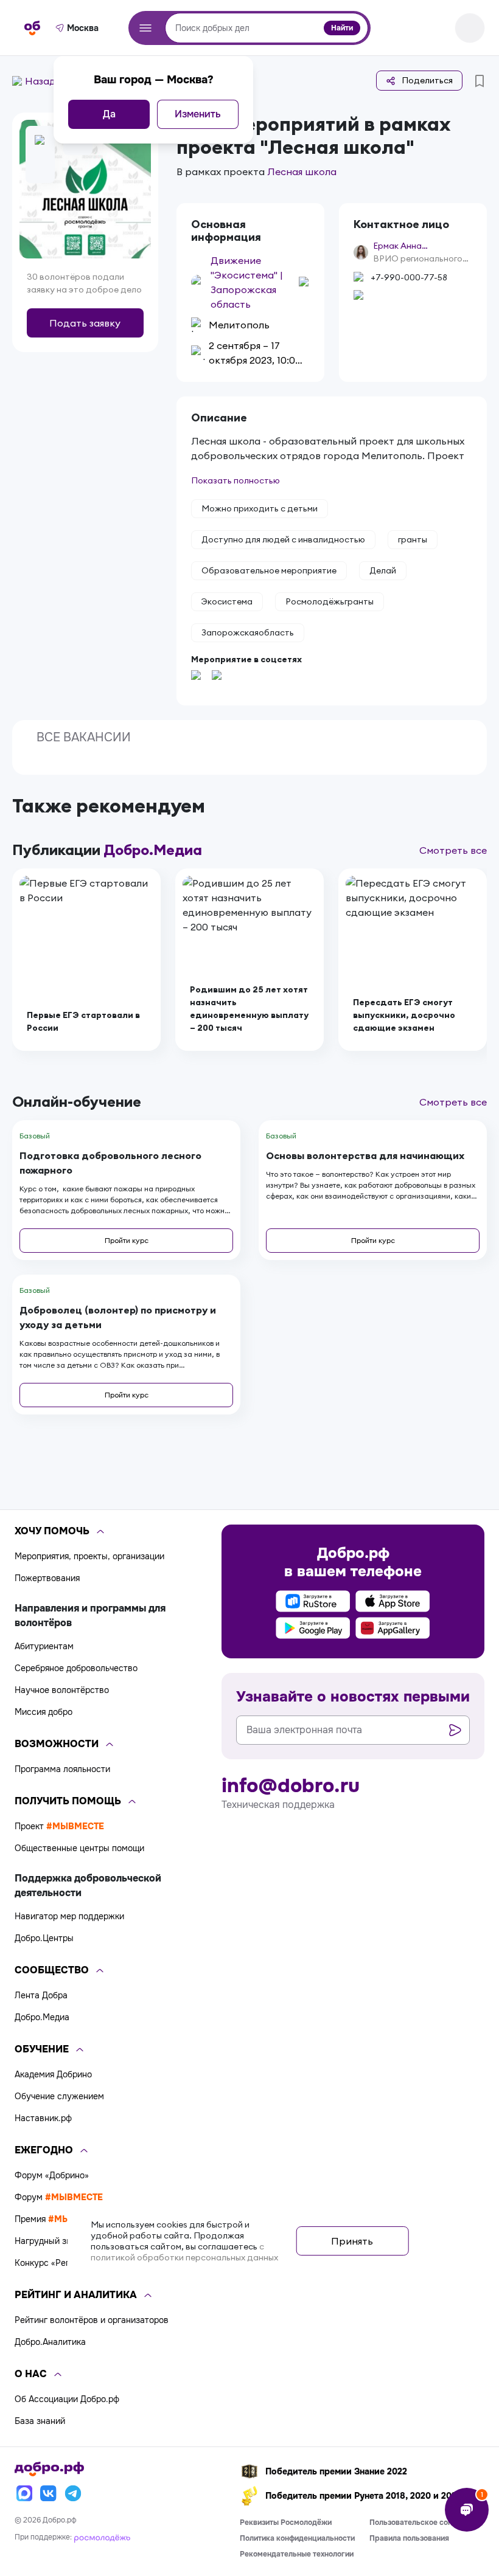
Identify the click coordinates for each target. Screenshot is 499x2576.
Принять (352, 2241)
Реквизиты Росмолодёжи (286, 2522)
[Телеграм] (73, 2493)
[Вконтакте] (49, 2493)
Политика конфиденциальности (297, 2538)
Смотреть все (453, 850)
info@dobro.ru (291, 1786)
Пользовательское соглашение (426, 2522)
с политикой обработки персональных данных (184, 2252)
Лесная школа (302, 171)
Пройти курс (127, 1240)
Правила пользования (409, 2538)
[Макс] (24, 2493)
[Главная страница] (32, 28)
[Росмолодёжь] (102, 2537)
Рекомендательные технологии (297, 2554)
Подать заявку (85, 323)
